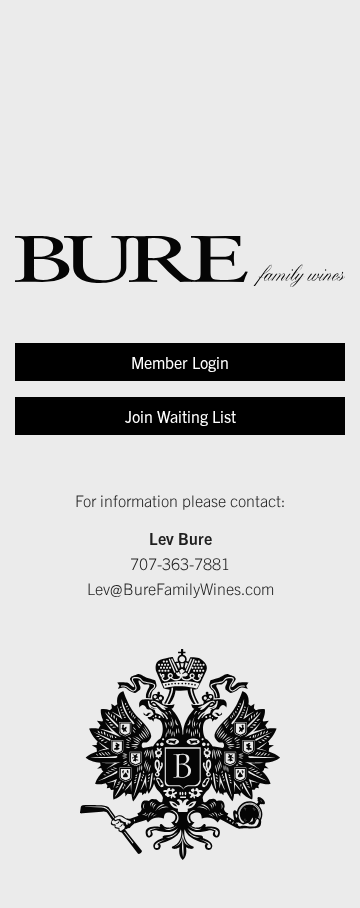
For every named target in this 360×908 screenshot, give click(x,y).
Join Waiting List (180, 416)
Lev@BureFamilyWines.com (180, 588)
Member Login (180, 362)
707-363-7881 (180, 563)
